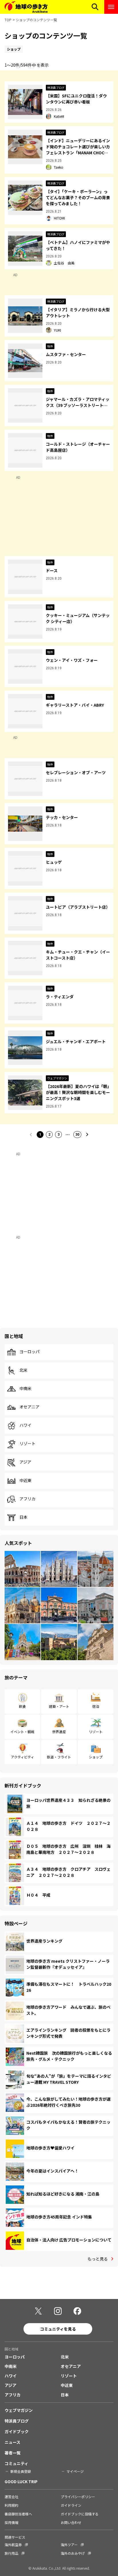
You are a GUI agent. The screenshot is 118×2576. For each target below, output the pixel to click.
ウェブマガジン (19, 2410)
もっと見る (98, 2259)
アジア (25, 1462)
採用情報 (11, 2522)
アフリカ (27, 1499)
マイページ (75, 2471)
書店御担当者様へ (18, 2514)
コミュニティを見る (58, 2329)
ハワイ (25, 1425)
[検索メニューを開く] (95, 7)
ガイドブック (17, 2431)
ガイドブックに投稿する (80, 2514)
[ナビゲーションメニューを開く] (111, 7)
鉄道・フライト (59, 1757)
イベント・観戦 (22, 1732)
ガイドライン (71, 2505)
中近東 (25, 1481)
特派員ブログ (17, 2421)
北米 (23, 1370)
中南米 (25, 1389)
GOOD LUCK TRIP (21, 2481)
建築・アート (59, 1706)
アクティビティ (22, 1757)
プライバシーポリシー (78, 2497)
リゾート (27, 1444)
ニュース (12, 2442)
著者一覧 (13, 2453)
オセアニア (29, 1407)
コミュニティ (16, 2463)
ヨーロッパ (29, 1352)
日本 (23, 1517)
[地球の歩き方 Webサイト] (26, 7)
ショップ (96, 1757)
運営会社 (11, 2497)
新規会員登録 (21, 2471)
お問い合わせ (71, 2522)
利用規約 (11, 2505)
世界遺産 (59, 1732)
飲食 (22, 1706)
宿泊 (96, 1706)
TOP (8, 20)
